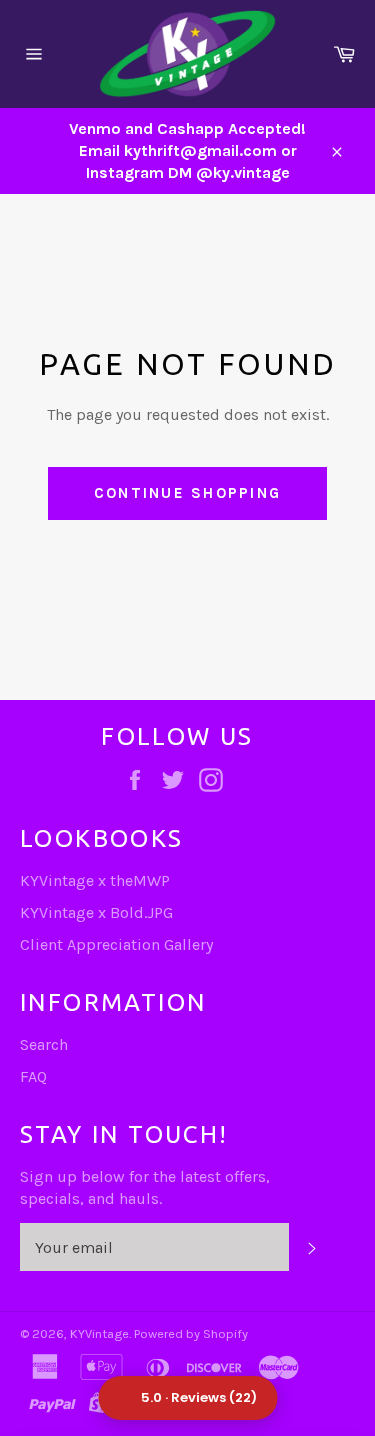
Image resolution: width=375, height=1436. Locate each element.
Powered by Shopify (191, 1333)
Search (44, 1044)
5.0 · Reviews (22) (199, 1397)
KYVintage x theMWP (95, 880)
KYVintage (99, 1333)
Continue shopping (187, 493)
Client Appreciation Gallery (116, 944)
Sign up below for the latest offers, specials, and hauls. (145, 1187)
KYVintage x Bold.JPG (96, 912)
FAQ (33, 1076)
